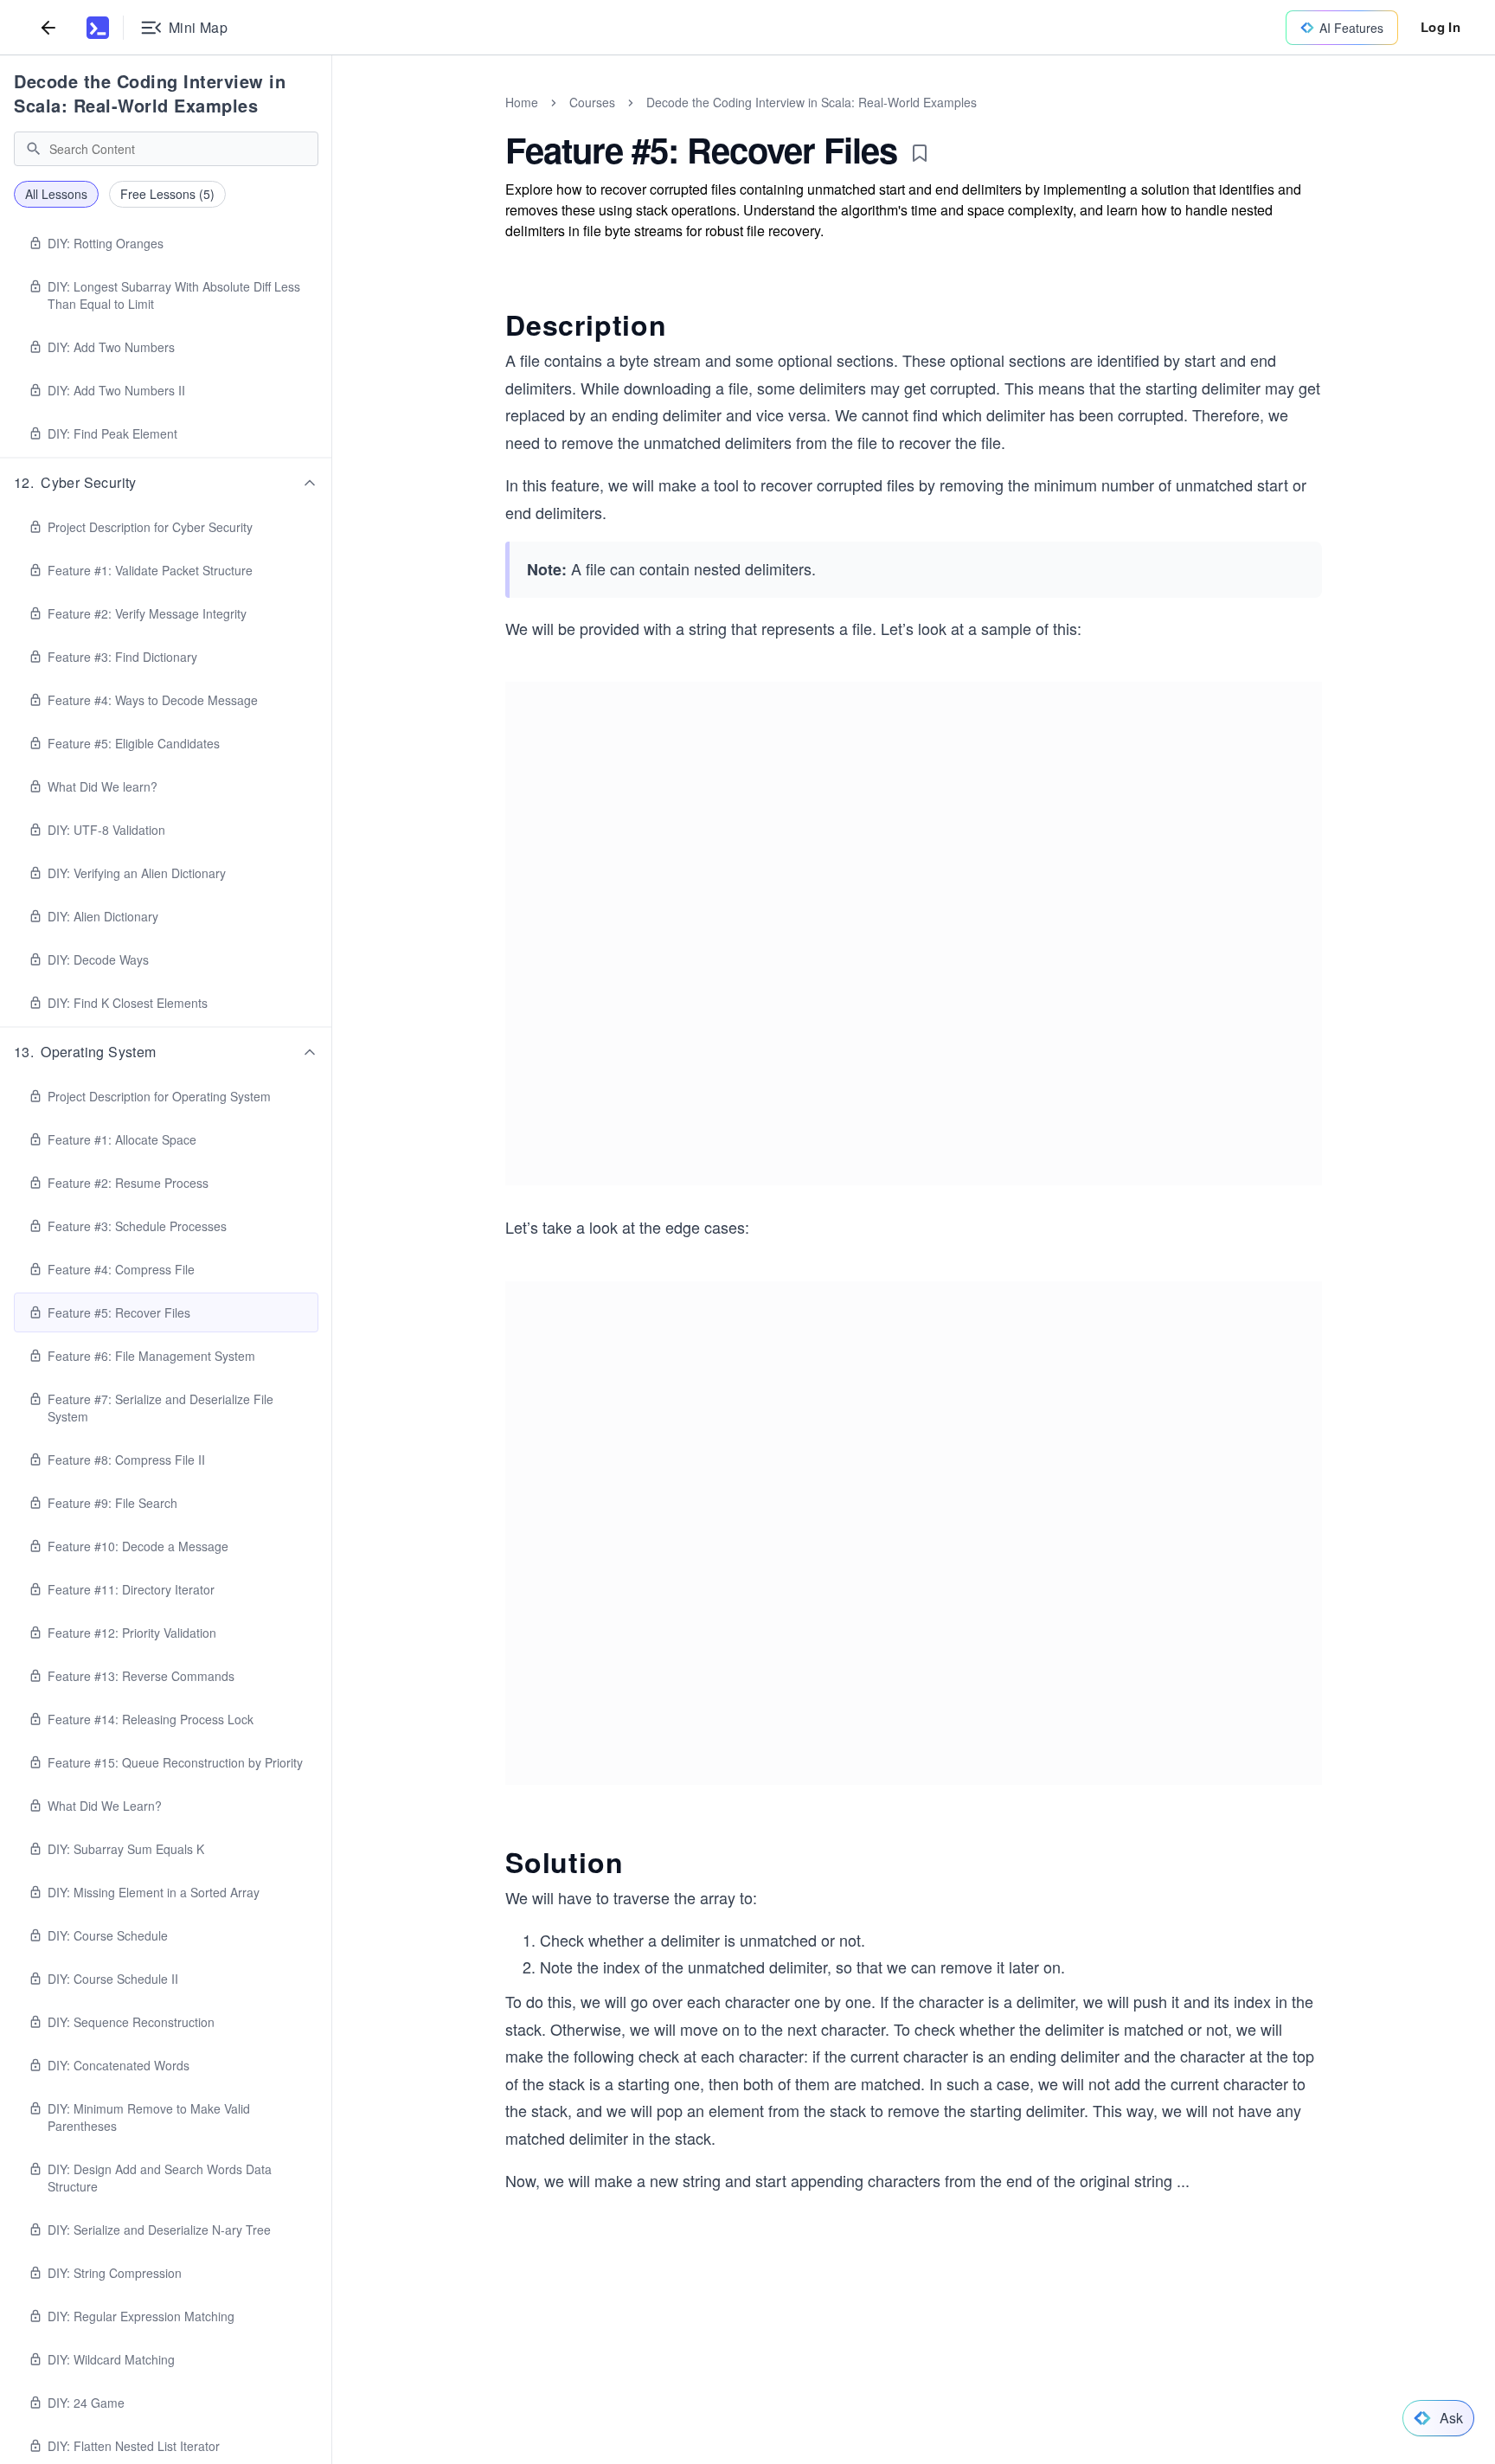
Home (522, 102)
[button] (166, 483)
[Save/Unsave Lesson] (920, 153)
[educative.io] (98, 28)
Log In (1440, 27)
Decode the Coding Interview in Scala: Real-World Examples (150, 93)
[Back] (48, 27)
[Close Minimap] (332, 121)
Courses (592, 102)
